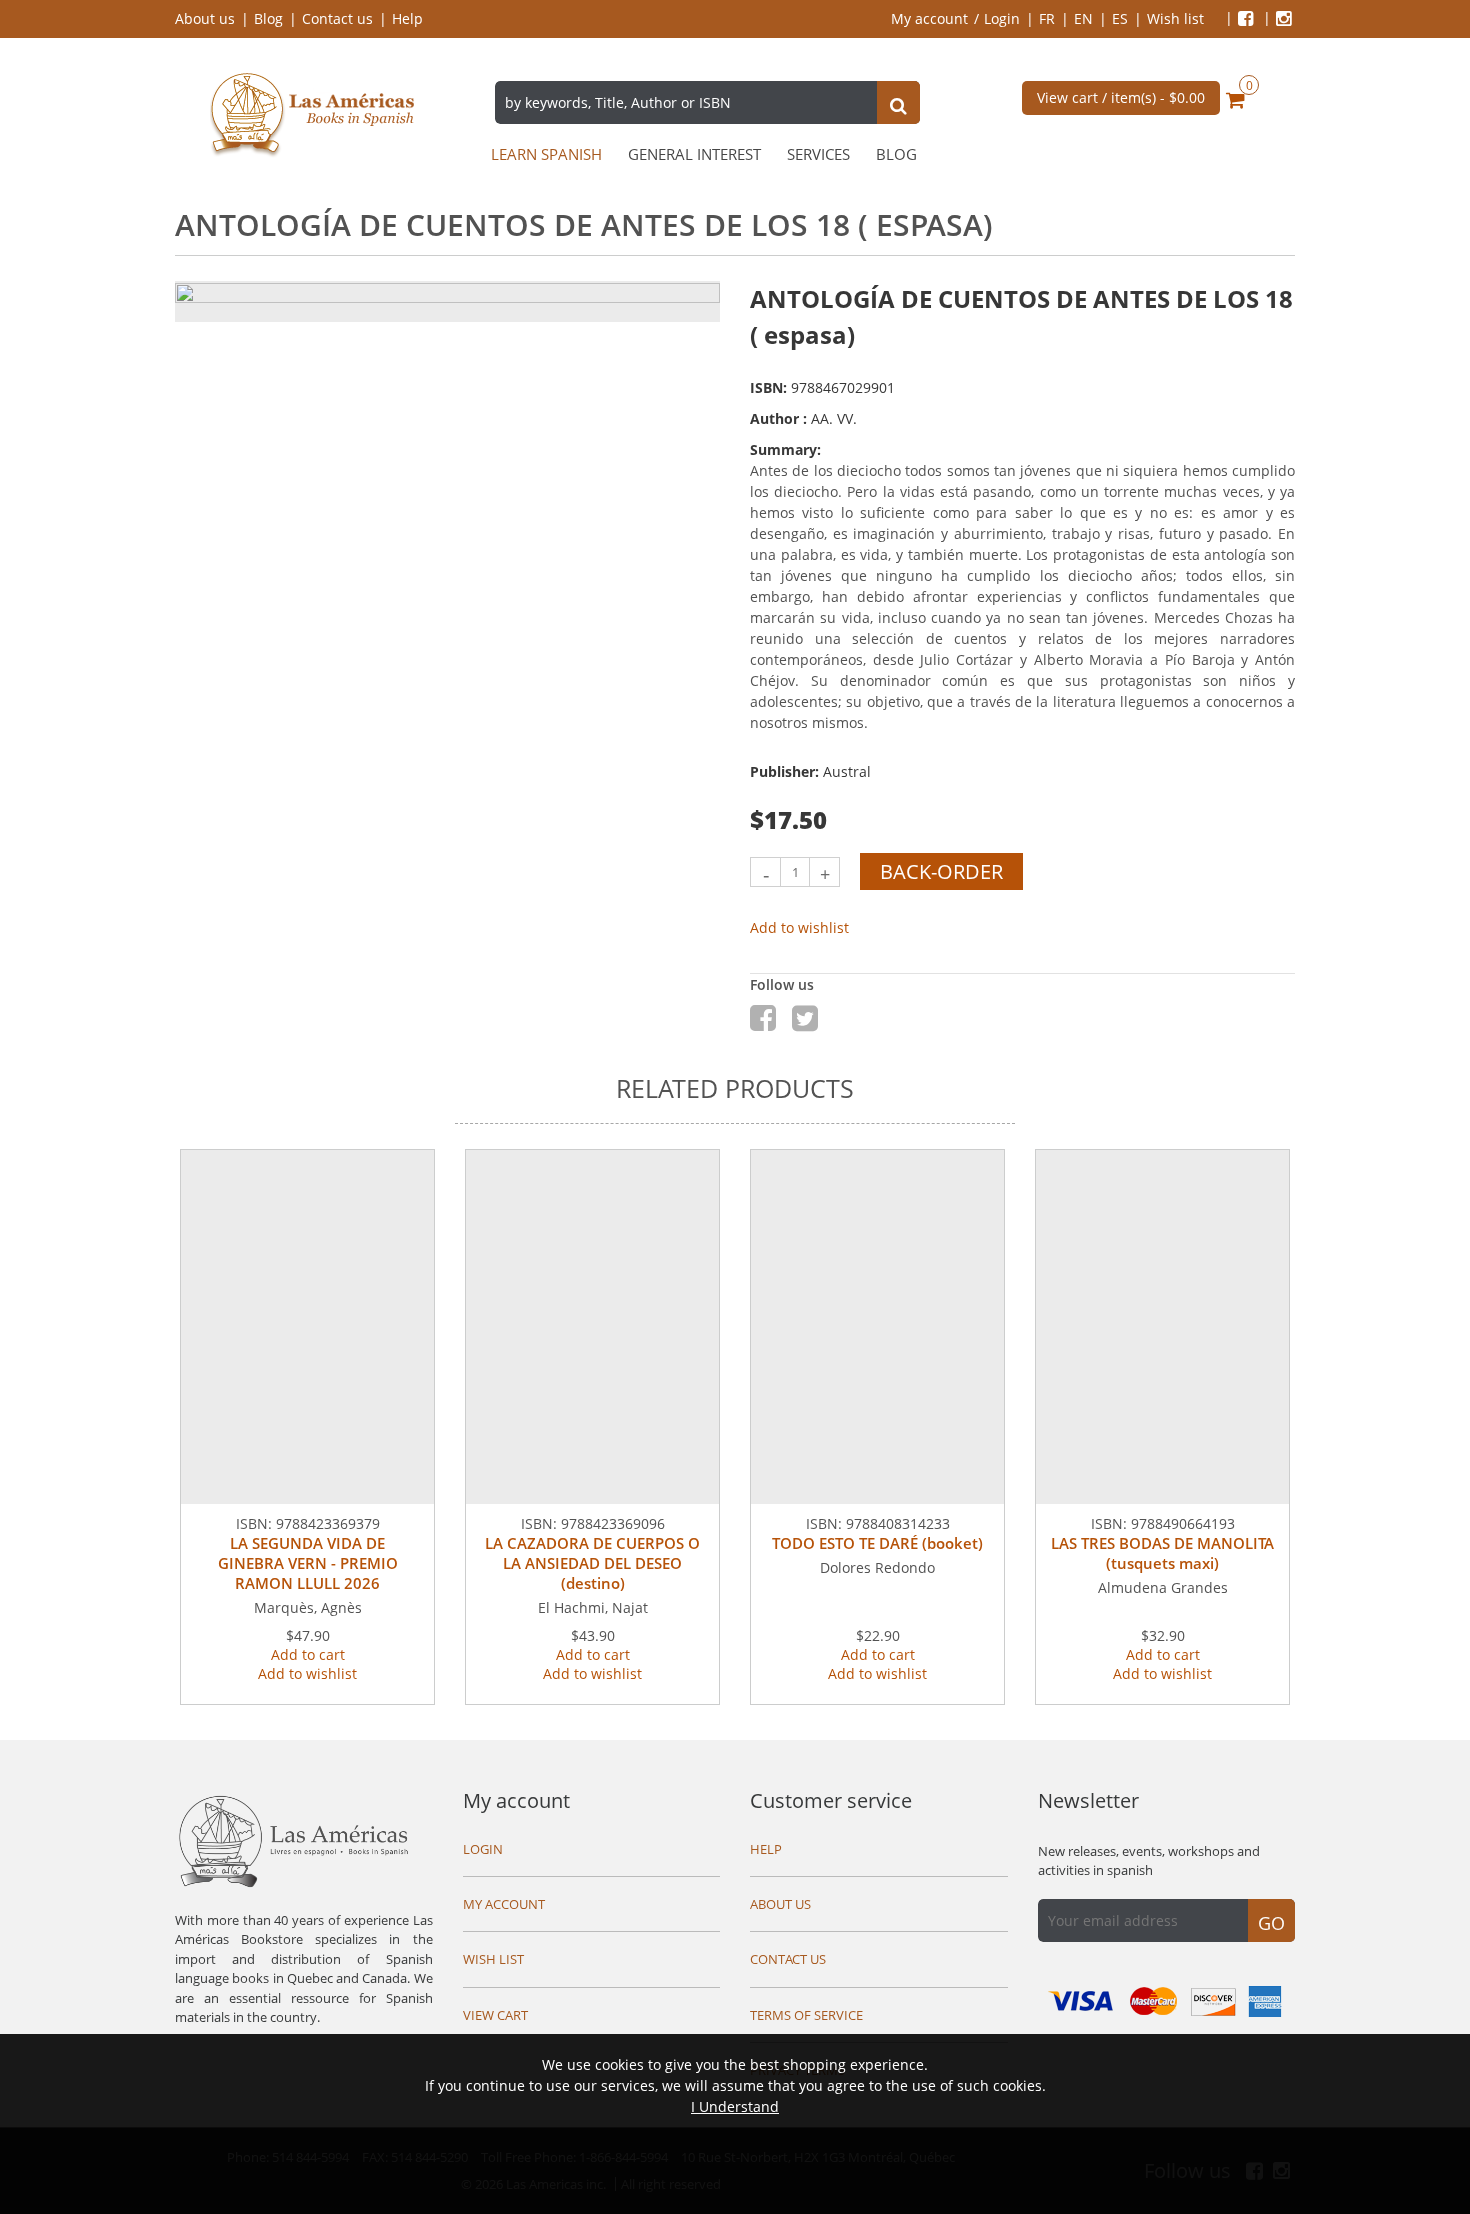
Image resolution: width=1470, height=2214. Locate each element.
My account (929, 18)
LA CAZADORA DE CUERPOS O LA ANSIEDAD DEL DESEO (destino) (592, 1563)
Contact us (337, 18)
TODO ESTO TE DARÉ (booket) (877, 1543)
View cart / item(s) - (1121, 97)
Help (407, 18)
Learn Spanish (546, 154)
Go (1271, 1923)
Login (1002, 18)
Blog (268, 18)
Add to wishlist (799, 927)
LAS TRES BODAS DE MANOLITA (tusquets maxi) (1162, 1553)
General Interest (694, 154)
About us (205, 18)
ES (1120, 18)
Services (818, 154)
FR (1047, 18)
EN (1083, 18)
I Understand (735, 2106)
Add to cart (308, 1654)
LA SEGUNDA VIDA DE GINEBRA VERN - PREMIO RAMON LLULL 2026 (308, 1563)
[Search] (898, 105)
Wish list (1175, 18)
